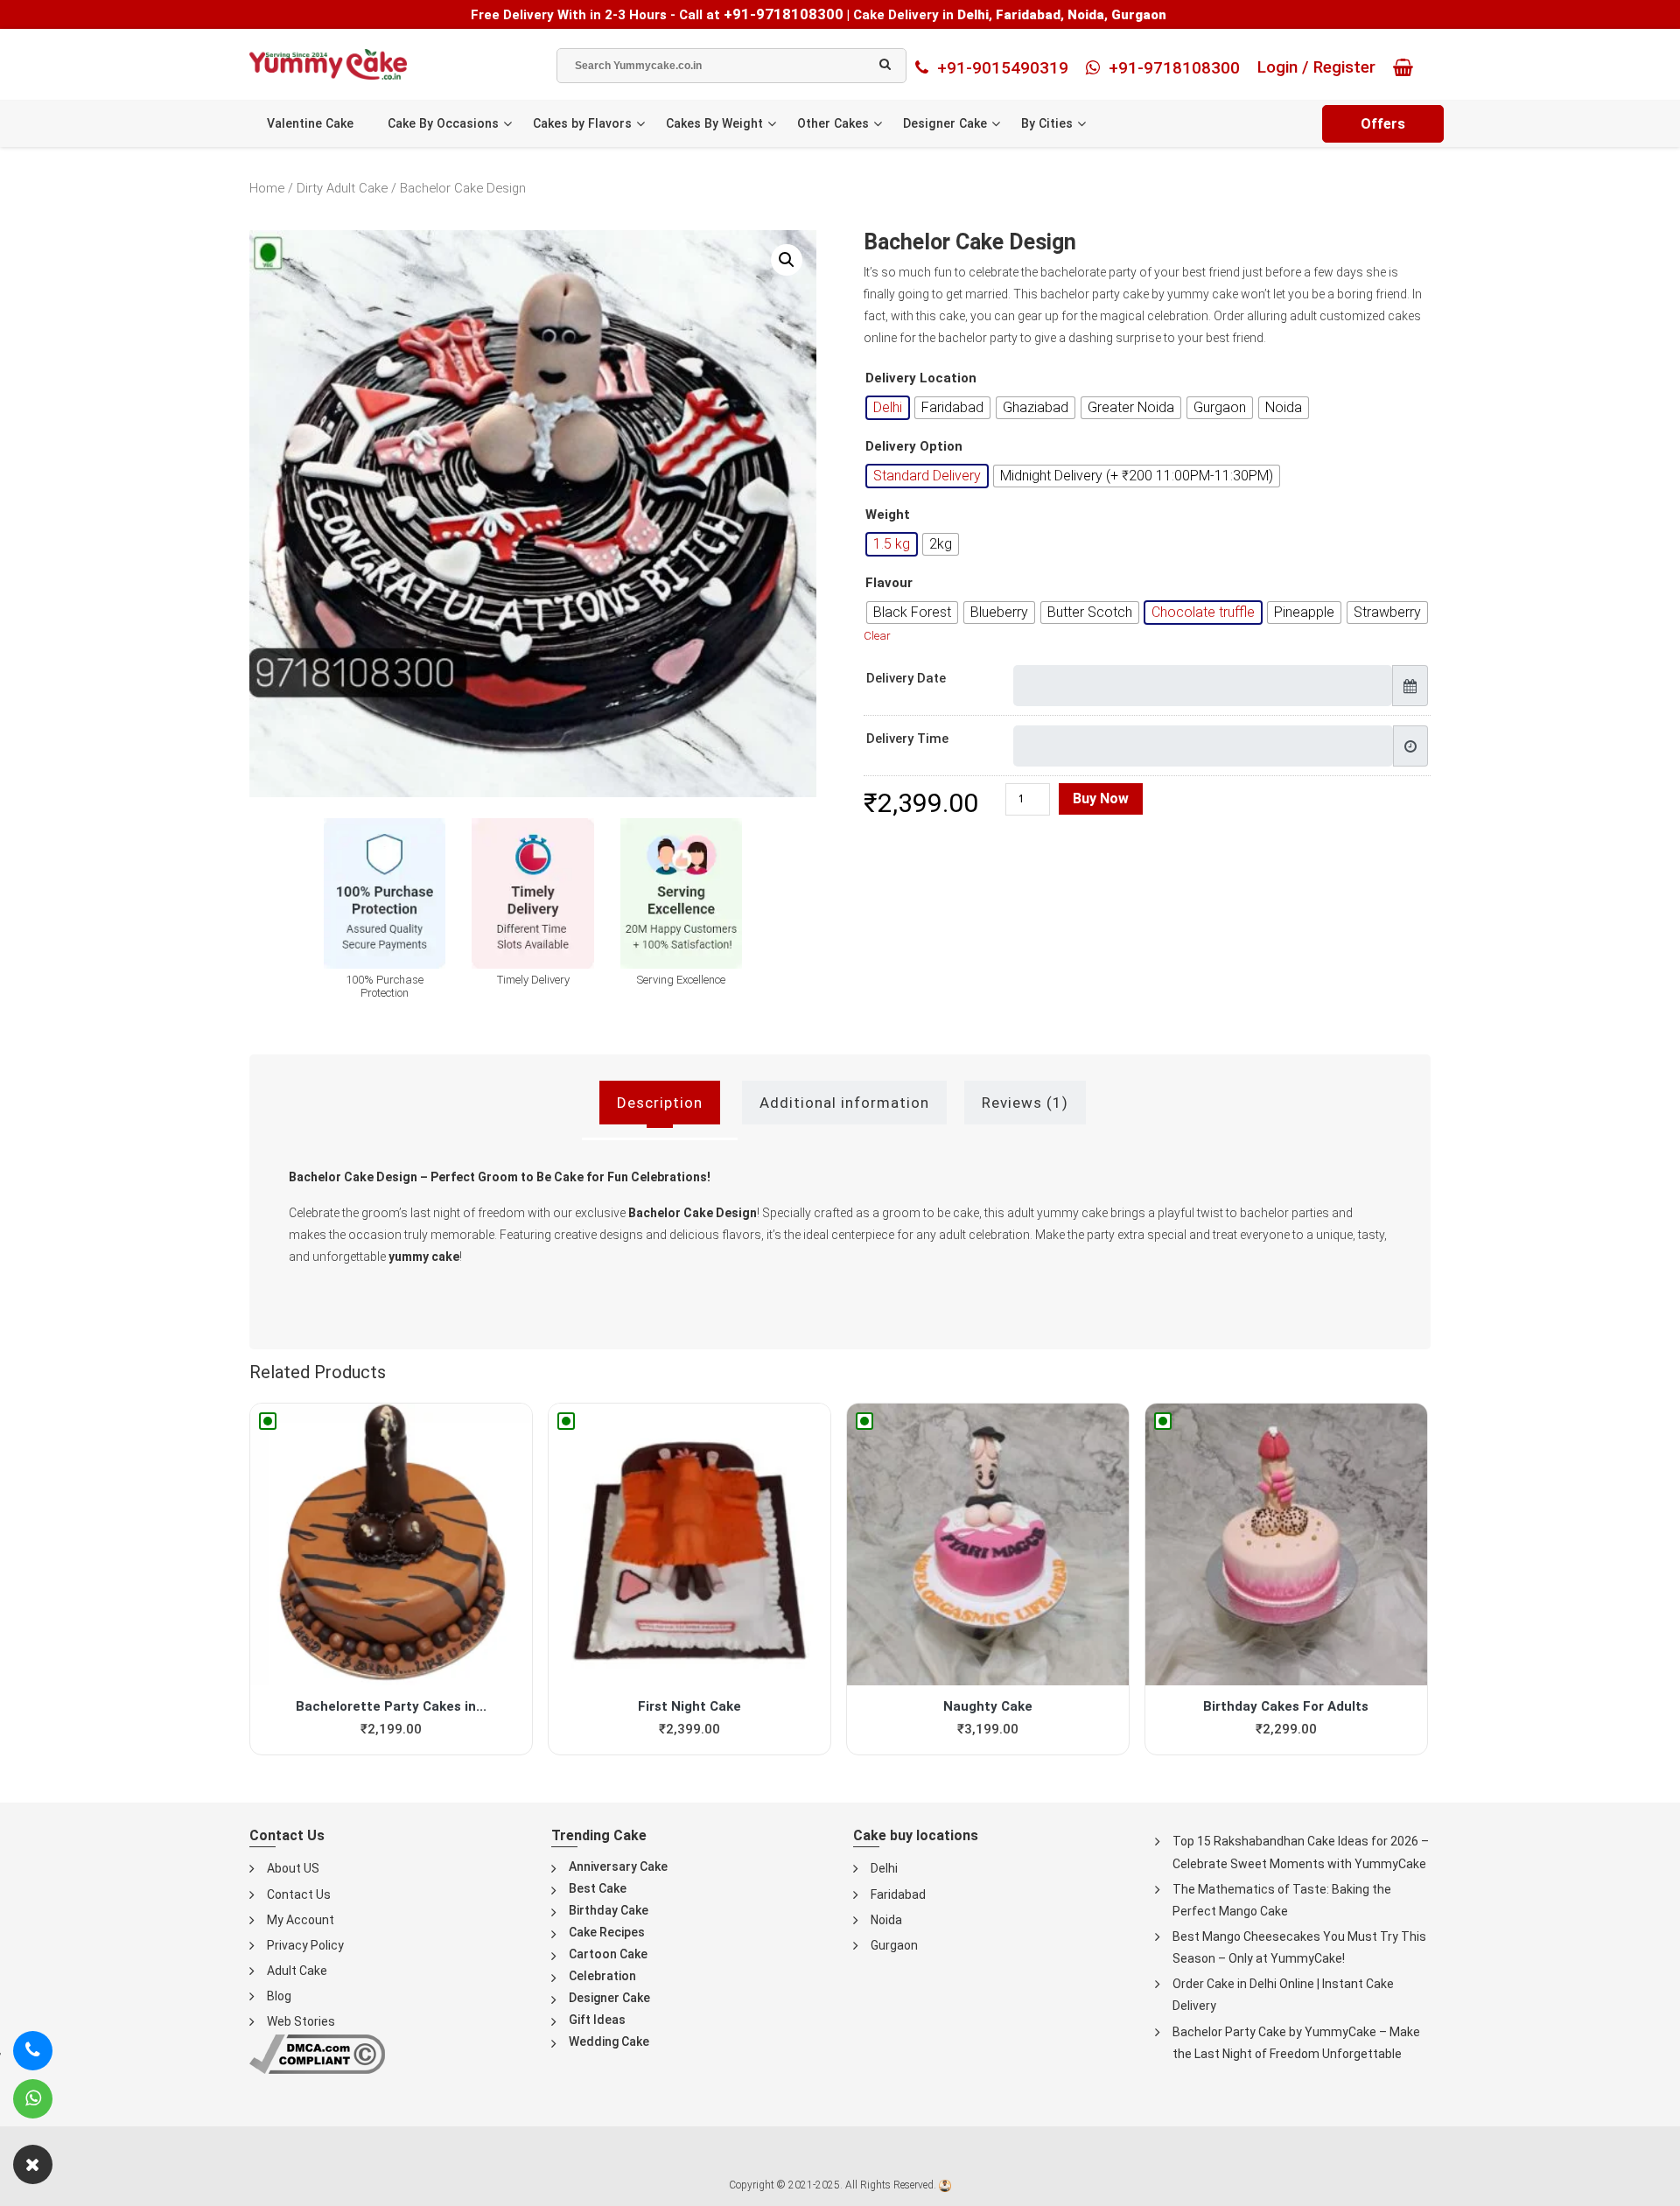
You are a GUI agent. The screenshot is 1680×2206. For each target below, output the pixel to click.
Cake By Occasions (443, 123)
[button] (787, 260)
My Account (301, 1920)
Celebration (602, 1976)
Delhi (884, 1868)
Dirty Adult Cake (342, 188)
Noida (886, 1920)
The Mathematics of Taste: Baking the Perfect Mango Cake (1282, 1900)
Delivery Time (907, 739)
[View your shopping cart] (1407, 67)
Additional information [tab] (844, 1103)
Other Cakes (833, 123)
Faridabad (898, 1894)
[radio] (888, 408)
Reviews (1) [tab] (1025, 1103)
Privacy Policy (305, 1945)
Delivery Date (906, 678)
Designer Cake (945, 123)
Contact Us (299, 1894)
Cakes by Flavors (582, 123)
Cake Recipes (607, 1932)
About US (293, 1868)
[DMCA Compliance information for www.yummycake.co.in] (317, 2053)
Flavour (889, 583)
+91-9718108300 (784, 14)
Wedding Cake (609, 2041)
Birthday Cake (609, 1910)
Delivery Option (914, 447)
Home (267, 188)
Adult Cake (297, 1971)
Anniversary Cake (618, 1866)
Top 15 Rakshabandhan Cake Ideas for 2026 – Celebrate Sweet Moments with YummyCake (1301, 1852)
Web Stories (301, 2021)
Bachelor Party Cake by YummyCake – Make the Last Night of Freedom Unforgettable (1296, 2043)
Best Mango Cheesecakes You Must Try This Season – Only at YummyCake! (1299, 1947)
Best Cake (598, 1888)
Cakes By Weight (714, 123)
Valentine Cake (310, 123)
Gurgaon (894, 1945)
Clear (877, 636)
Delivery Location (921, 378)
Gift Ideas (597, 2020)
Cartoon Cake (608, 1954)
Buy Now (1101, 798)
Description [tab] (660, 1103)
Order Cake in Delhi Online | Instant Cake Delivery (1283, 1995)
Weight (888, 515)
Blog (279, 1996)
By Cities (1047, 123)
